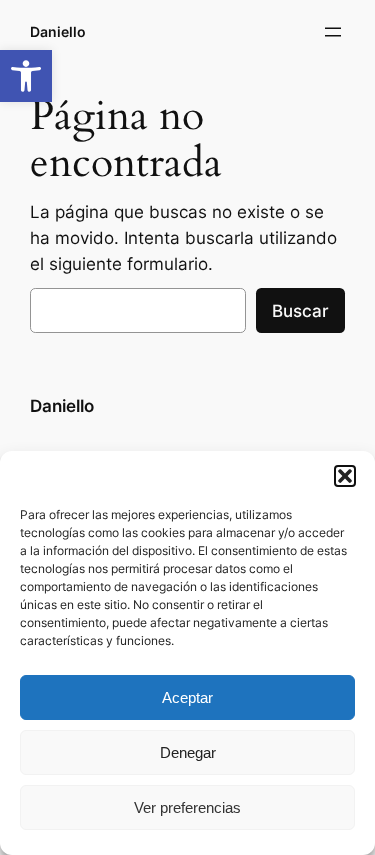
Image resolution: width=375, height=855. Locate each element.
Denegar (188, 752)
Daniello (58, 31)
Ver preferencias (187, 807)
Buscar (300, 311)
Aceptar (187, 697)
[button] (26, 76)
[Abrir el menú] (333, 32)
